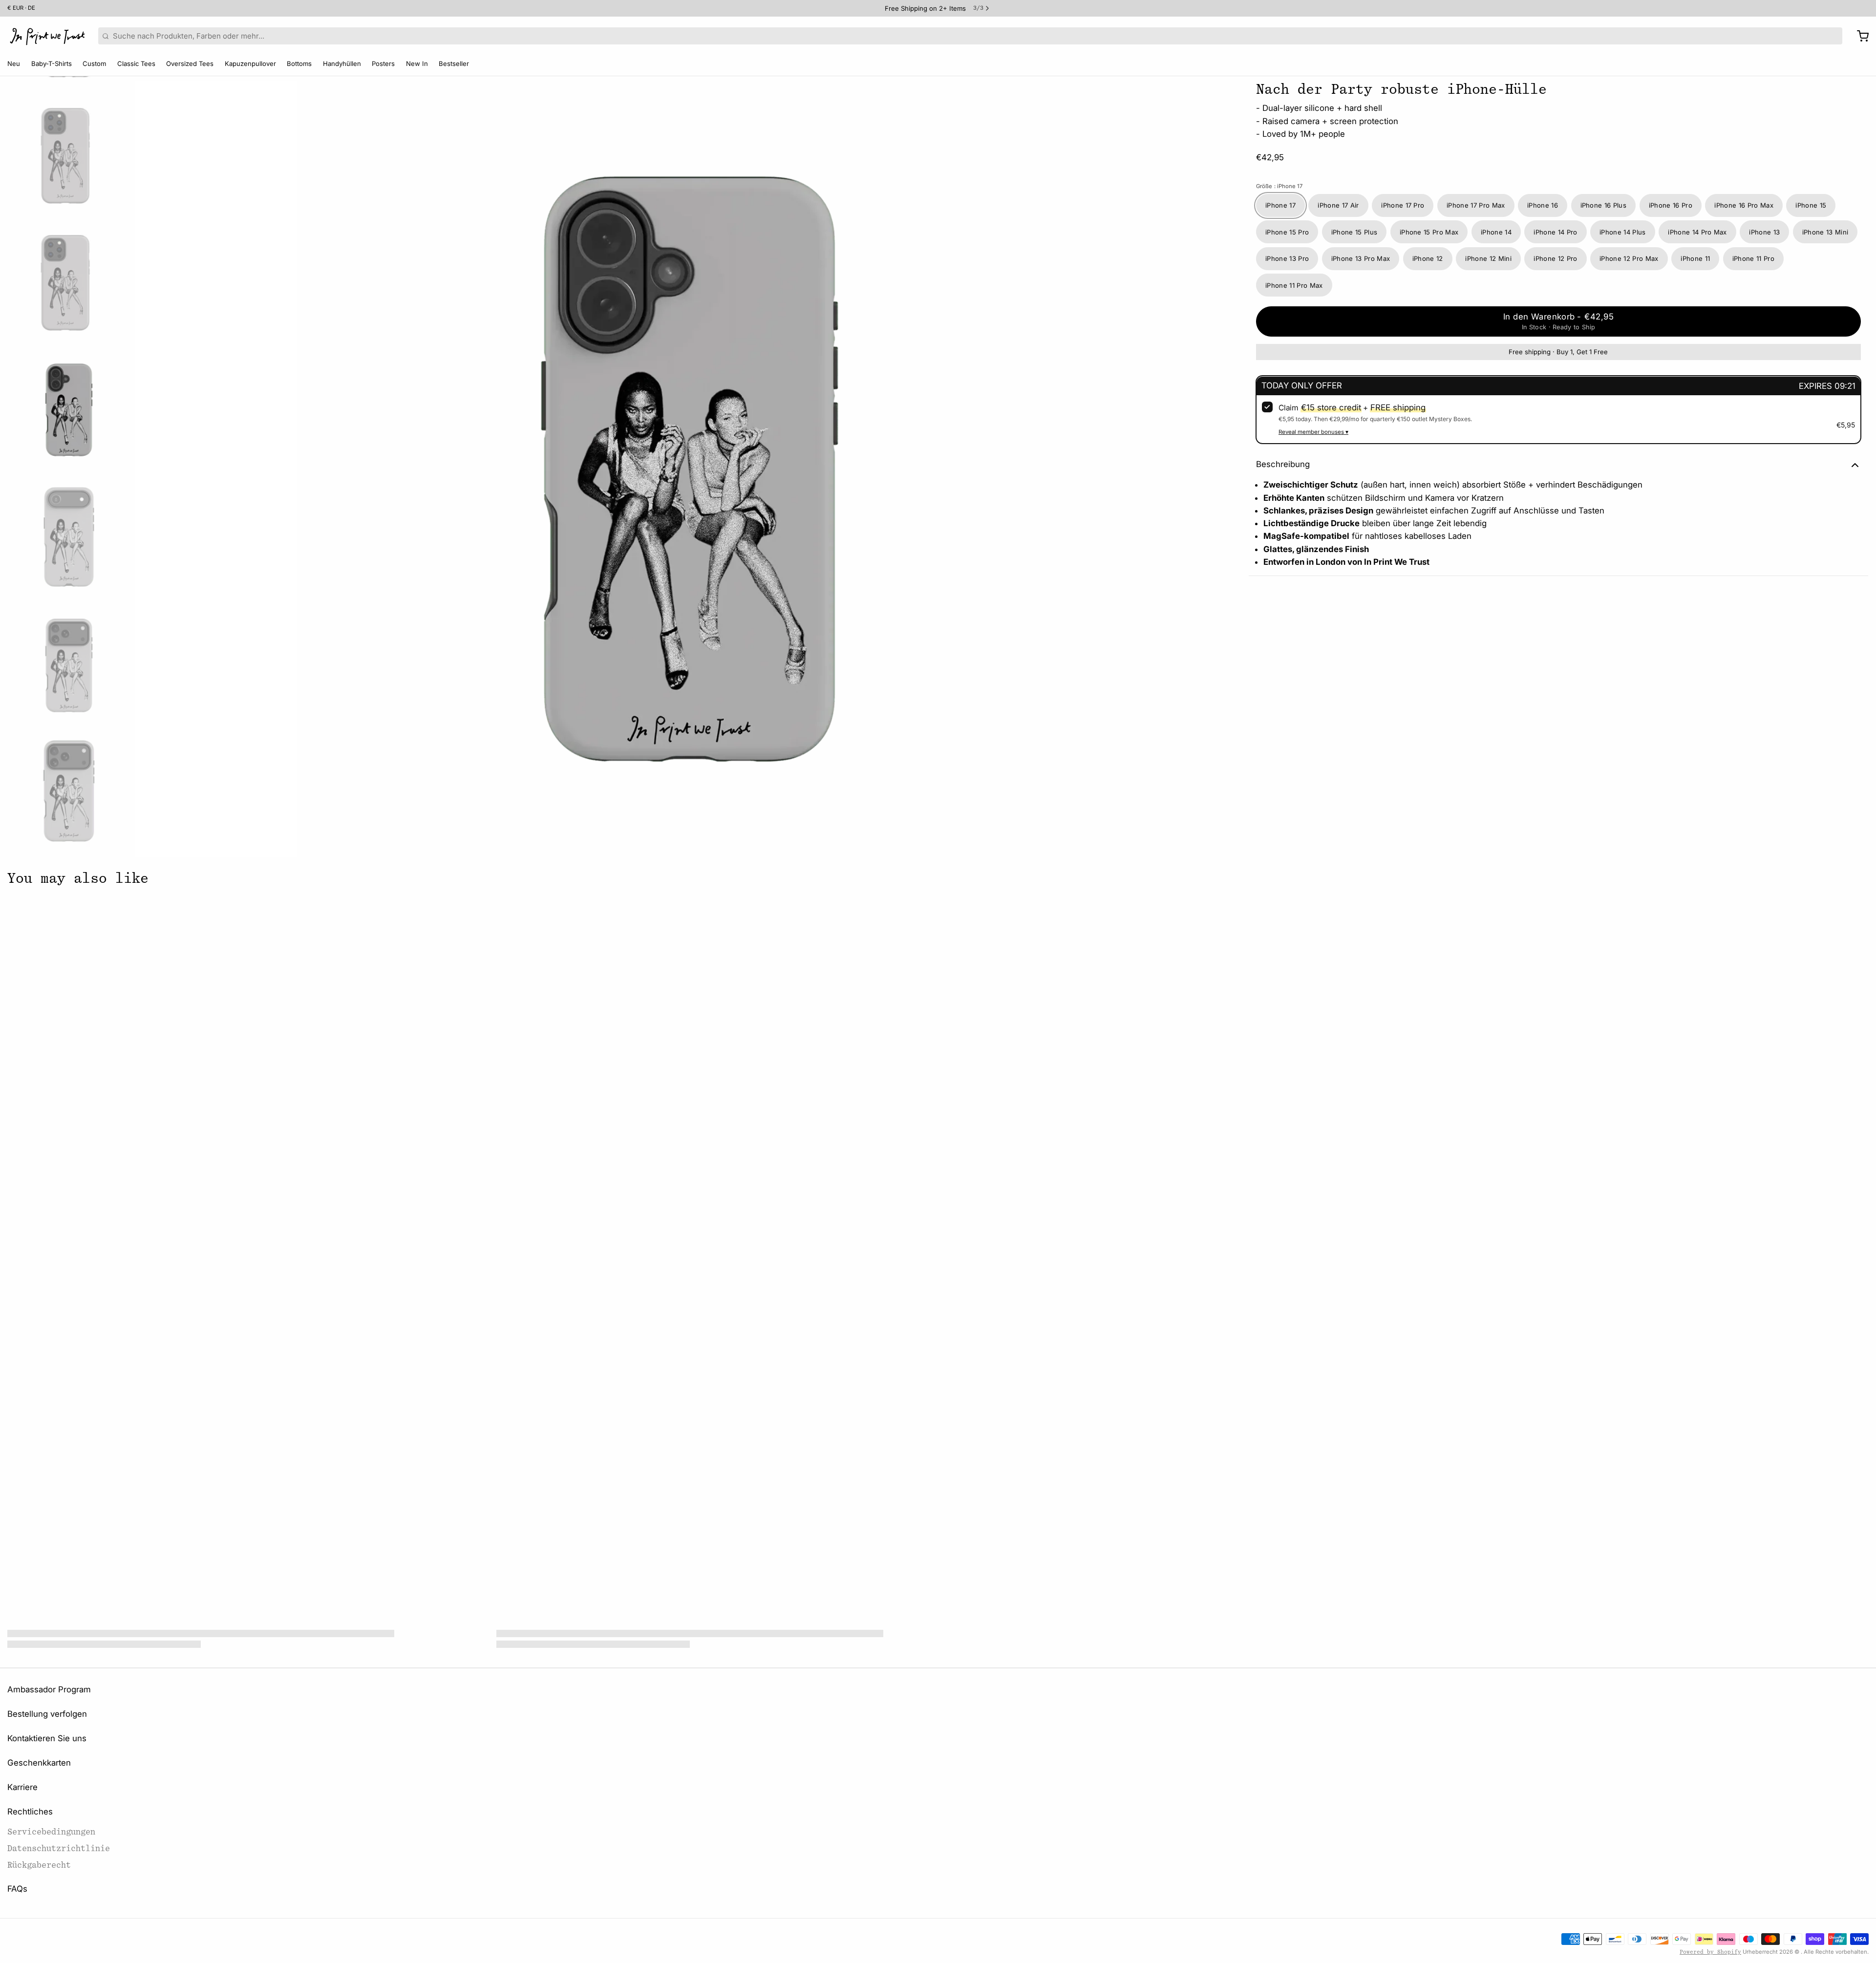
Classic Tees (136, 64)
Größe (1279, 187)
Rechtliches (30, 1812)
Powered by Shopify (1710, 1952)
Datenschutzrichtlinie (59, 1848)
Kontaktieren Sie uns (47, 1738)
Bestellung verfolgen (47, 1714)
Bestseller (454, 64)
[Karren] (1859, 36)
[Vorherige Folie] (150, 467)
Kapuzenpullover (250, 64)
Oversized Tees (190, 64)
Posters (383, 64)
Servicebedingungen (51, 1832)
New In (417, 64)
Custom (94, 64)
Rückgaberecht (39, 1865)
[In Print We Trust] (47, 36)
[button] (1558, 322)
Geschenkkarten (39, 1763)
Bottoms (299, 64)
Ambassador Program (49, 1689)
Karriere (22, 1787)
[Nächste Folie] (1229, 467)
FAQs (17, 1889)
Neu (14, 64)
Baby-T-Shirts (52, 64)
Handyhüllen (342, 64)
